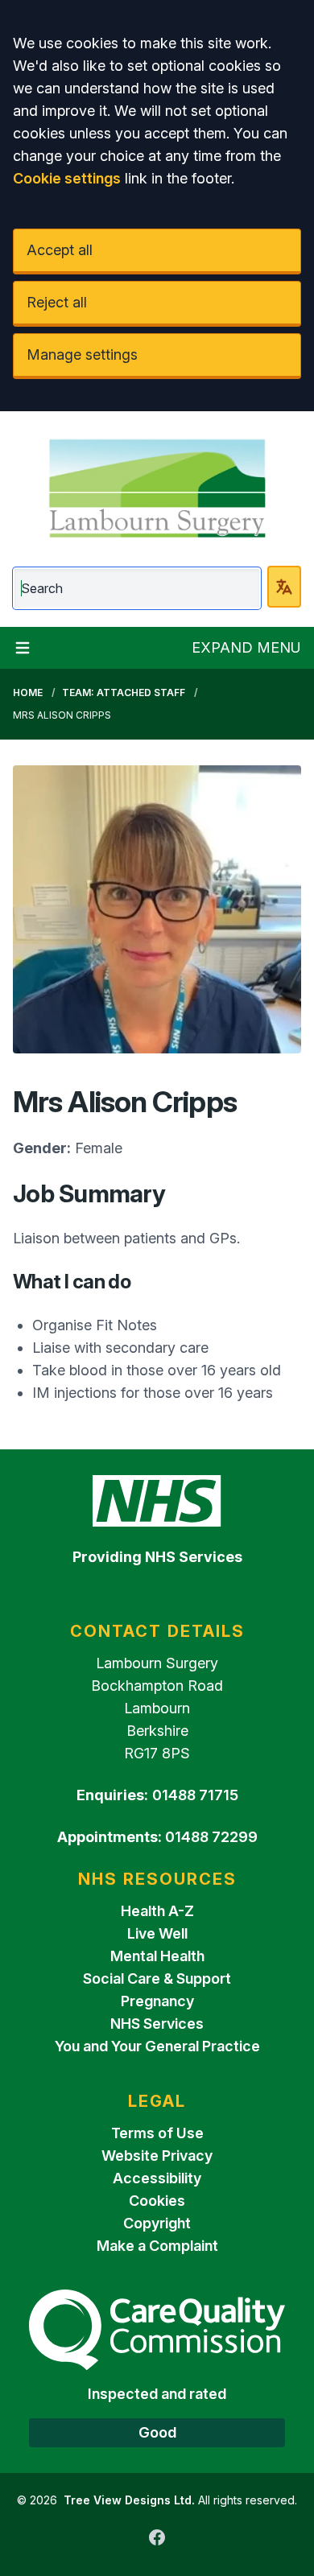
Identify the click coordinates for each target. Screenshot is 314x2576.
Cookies (157, 2201)
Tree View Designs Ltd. (129, 2500)
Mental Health (157, 1956)
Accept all (60, 250)
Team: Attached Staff (124, 692)
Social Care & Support (157, 1978)
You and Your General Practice (157, 2046)
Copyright (157, 2223)
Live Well (157, 1933)
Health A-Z (157, 1911)
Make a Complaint (157, 2246)
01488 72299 (211, 1837)
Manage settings (82, 354)
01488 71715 (195, 1795)
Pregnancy (157, 2001)
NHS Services (157, 2024)
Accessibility (157, 2178)
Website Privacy (157, 2156)
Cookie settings (67, 178)
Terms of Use (157, 2133)
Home (28, 692)
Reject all (57, 302)
